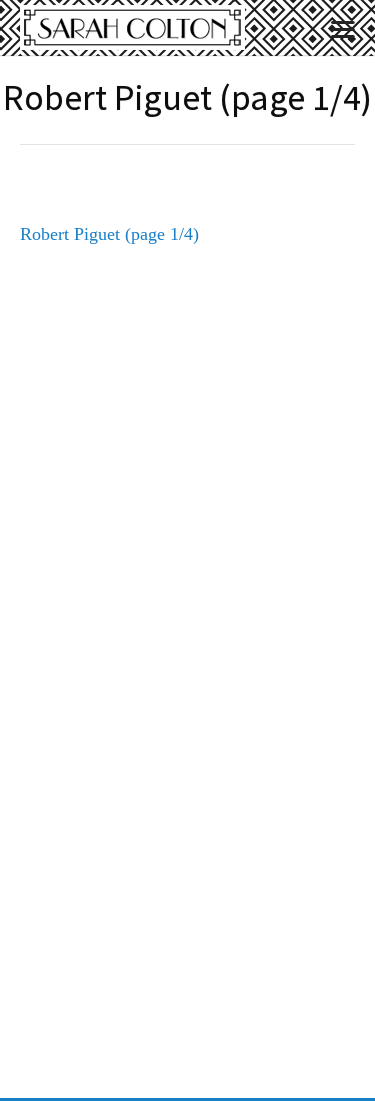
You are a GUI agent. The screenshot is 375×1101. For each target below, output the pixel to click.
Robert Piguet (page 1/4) (109, 234)
